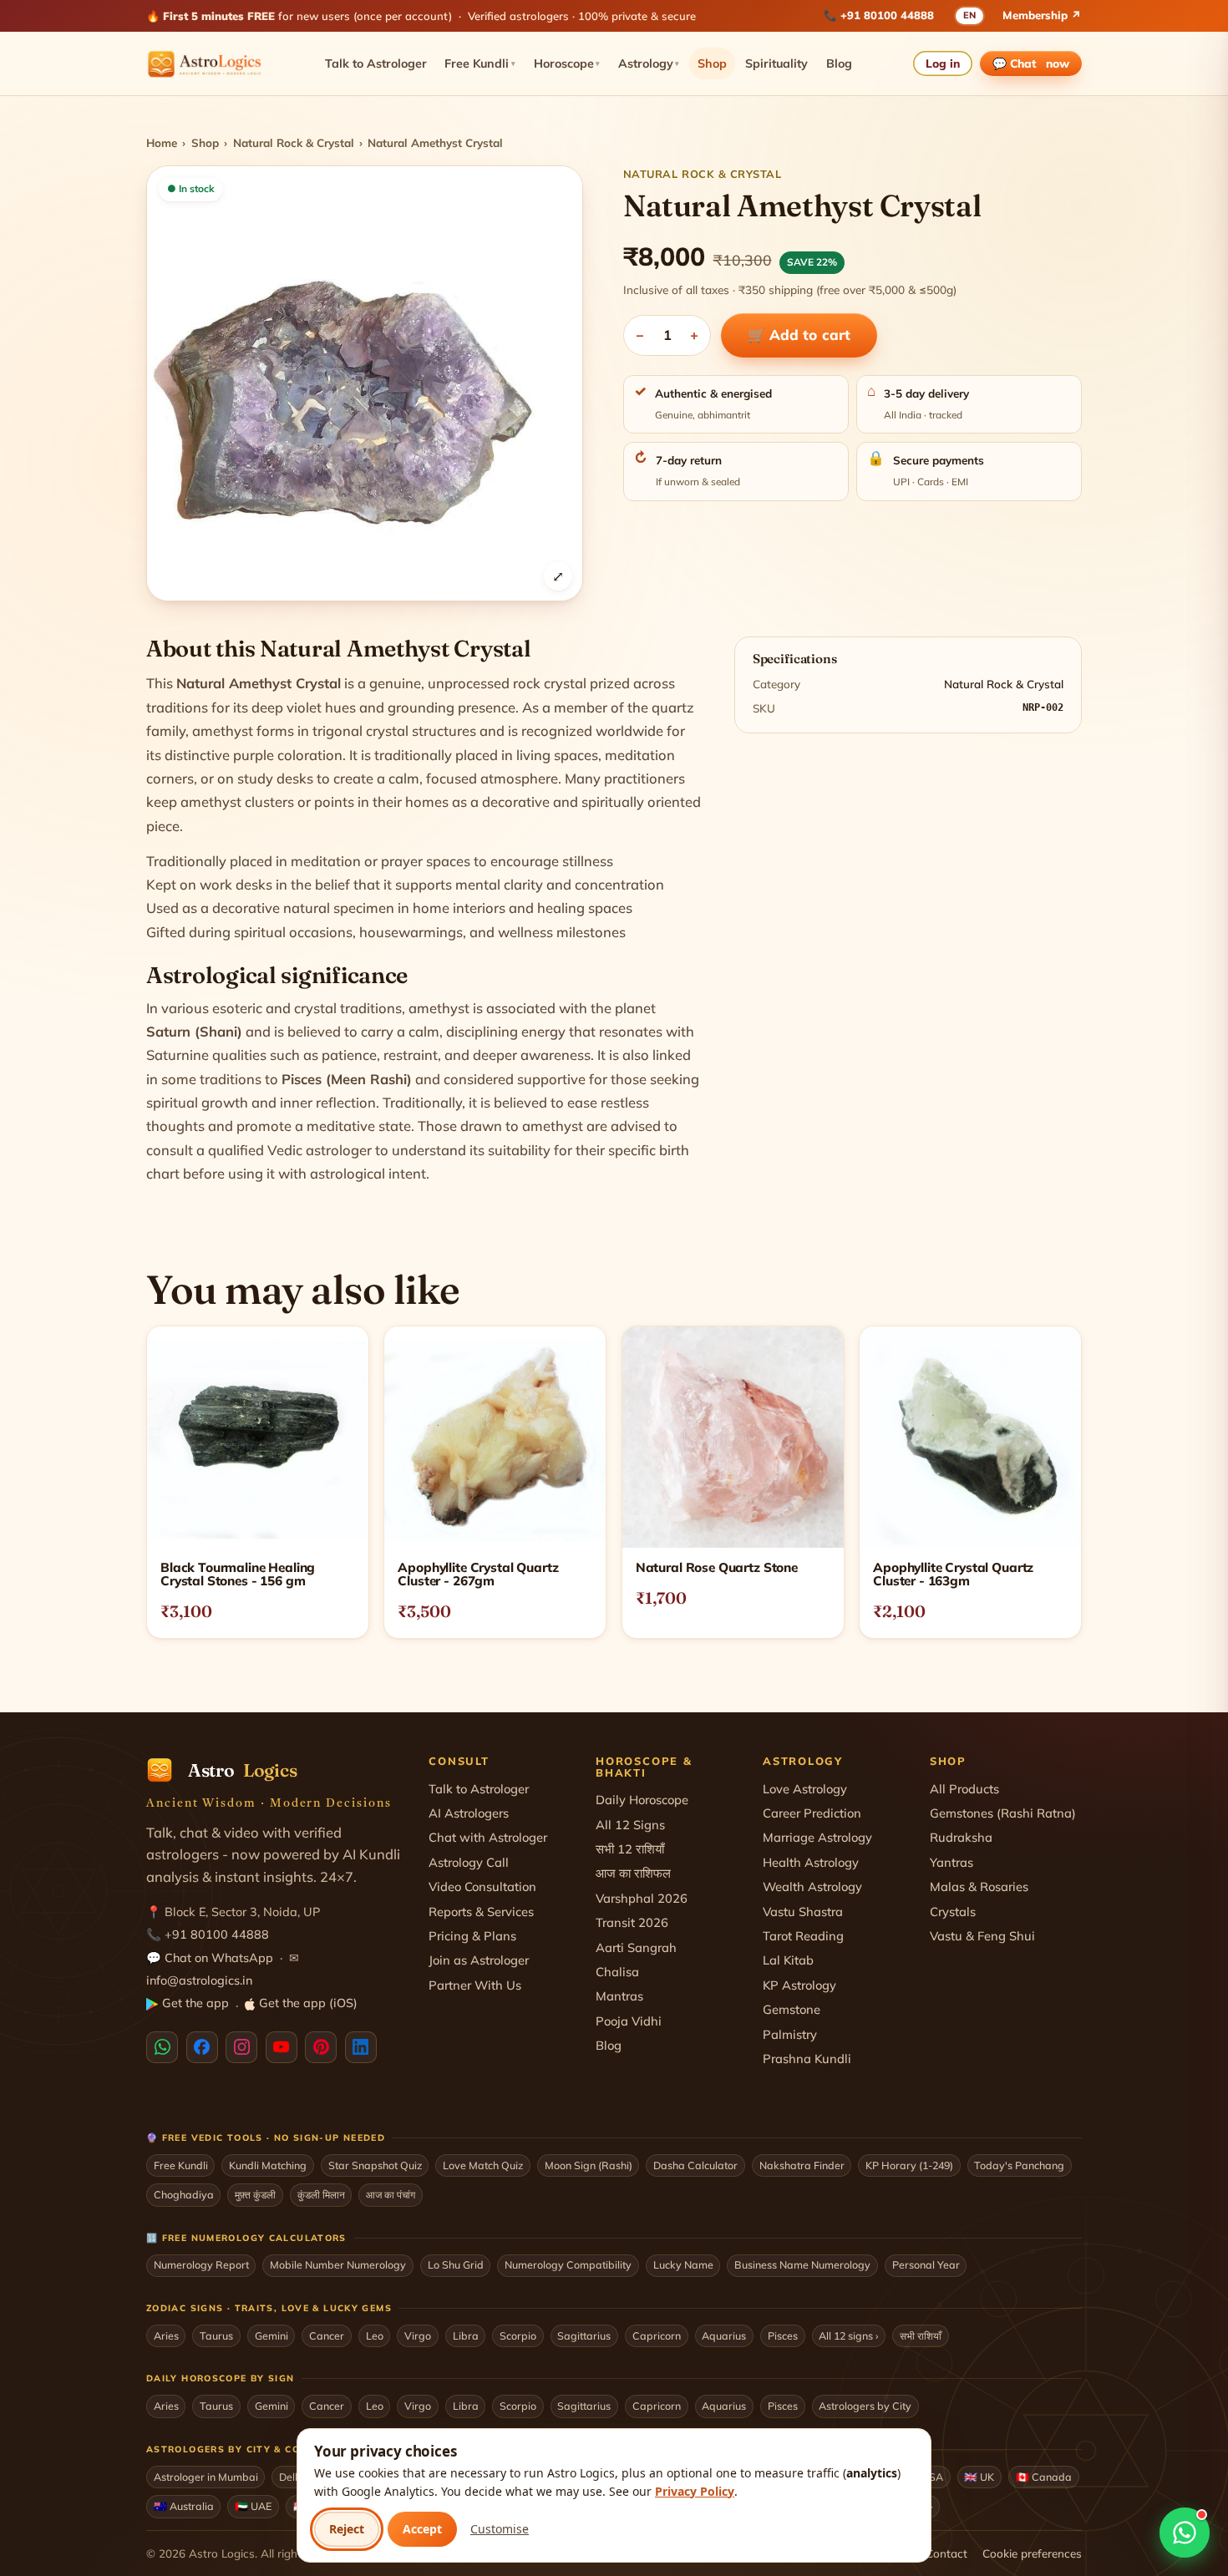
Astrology (649, 63)
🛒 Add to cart (799, 335)
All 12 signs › (848, 2335)
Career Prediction (812, 1813)
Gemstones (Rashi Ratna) (1003, 1813)
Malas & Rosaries (979, 1886)
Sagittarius (584, 2335)
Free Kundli (480, 63)
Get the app (195, 2003)
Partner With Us (475, 1985)
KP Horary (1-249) (909, 2165)
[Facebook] (202, 2047)
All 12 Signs (630, 1825)
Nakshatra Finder (802, 2165)
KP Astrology (799, 1985)
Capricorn (657, 2335)
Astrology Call (469, 1862)
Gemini (271, 2335)
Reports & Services (481, 1912)
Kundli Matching (268, 2165)
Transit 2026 (632, 1922)
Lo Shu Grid (456, 2264)
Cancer (327, 2335)
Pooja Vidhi (629, 2021)
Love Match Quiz (483, 2165)
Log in (943, 63)
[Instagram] (241, 2047)
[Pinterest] (321, 2047)
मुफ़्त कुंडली (255, 2194)
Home (162, 142)
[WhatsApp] (162, 2047)
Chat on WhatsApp (219, 1958)
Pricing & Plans (472, 1936)
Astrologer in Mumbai (206, 2477)
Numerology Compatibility (568, 2264)
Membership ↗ (1042, 15)
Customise (500, 2529)
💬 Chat (1031, 63)
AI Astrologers (469, 1813)
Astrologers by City (865, 2406)
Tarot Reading (803, 1936)
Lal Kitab (788, 1960)
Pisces (783, 2335)
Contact (946, 2553)
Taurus (216, 2335)
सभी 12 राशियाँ (630, 1849)
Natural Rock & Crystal (294, 142)
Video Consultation (482, 1886)
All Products (964, 1789)
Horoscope (567, 63)
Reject (347, 2529)
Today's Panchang (1019, 2165)
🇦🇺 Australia (184, 2506)
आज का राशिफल (633, 1873)
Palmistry (790, 2034)
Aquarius (724, 2335)
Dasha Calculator (695, 2165)
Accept (422, 2529)
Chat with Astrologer (488, 1837)
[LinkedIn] (361, 2047)
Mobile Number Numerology (338, 2264)
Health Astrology (811, 1862)
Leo (375, 2335)
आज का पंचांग (391, 2194)
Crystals (953, 1912)
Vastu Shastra (803, 1912)
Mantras (619, 1996)
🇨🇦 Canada (1044, 2477)
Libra (466, 2335)
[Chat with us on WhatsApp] (1185, 2533)
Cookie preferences (1032, 2553)
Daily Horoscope (642, 1800)
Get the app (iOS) (308, 2003)
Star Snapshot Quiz (375, 2165)
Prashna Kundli (807, 2059)
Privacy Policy (695, 2491)
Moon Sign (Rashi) (589, 2165)
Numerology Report (201, 2264)
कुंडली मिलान (321, 2194)
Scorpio (518, 2335)
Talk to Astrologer (376, 63)
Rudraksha (961, 1837)
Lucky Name (683, 2264)
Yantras (951, 1862)
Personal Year (926, 2264)
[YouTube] (282, 2047)
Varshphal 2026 (642, 1898)
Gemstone (792, 2009)
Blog (839, 63)
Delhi (291, 2477)
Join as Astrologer (479, 1960)
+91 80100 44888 (887, 15)
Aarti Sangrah (636, 1947)
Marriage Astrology (817, 1837)
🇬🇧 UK (979, 2477)
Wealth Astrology (812, 1886)
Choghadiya (184, 2194)
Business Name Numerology (802, 2264)
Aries (166, 2335)
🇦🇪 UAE (253, 2506)
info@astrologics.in (199, 1980)
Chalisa (617, 1972)
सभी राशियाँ (921, 2335)
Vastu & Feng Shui (982, 1936)
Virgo (418, 2335)
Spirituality (776, 63)
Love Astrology (805, 1789)
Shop (712, 63)
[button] (365, 384)
